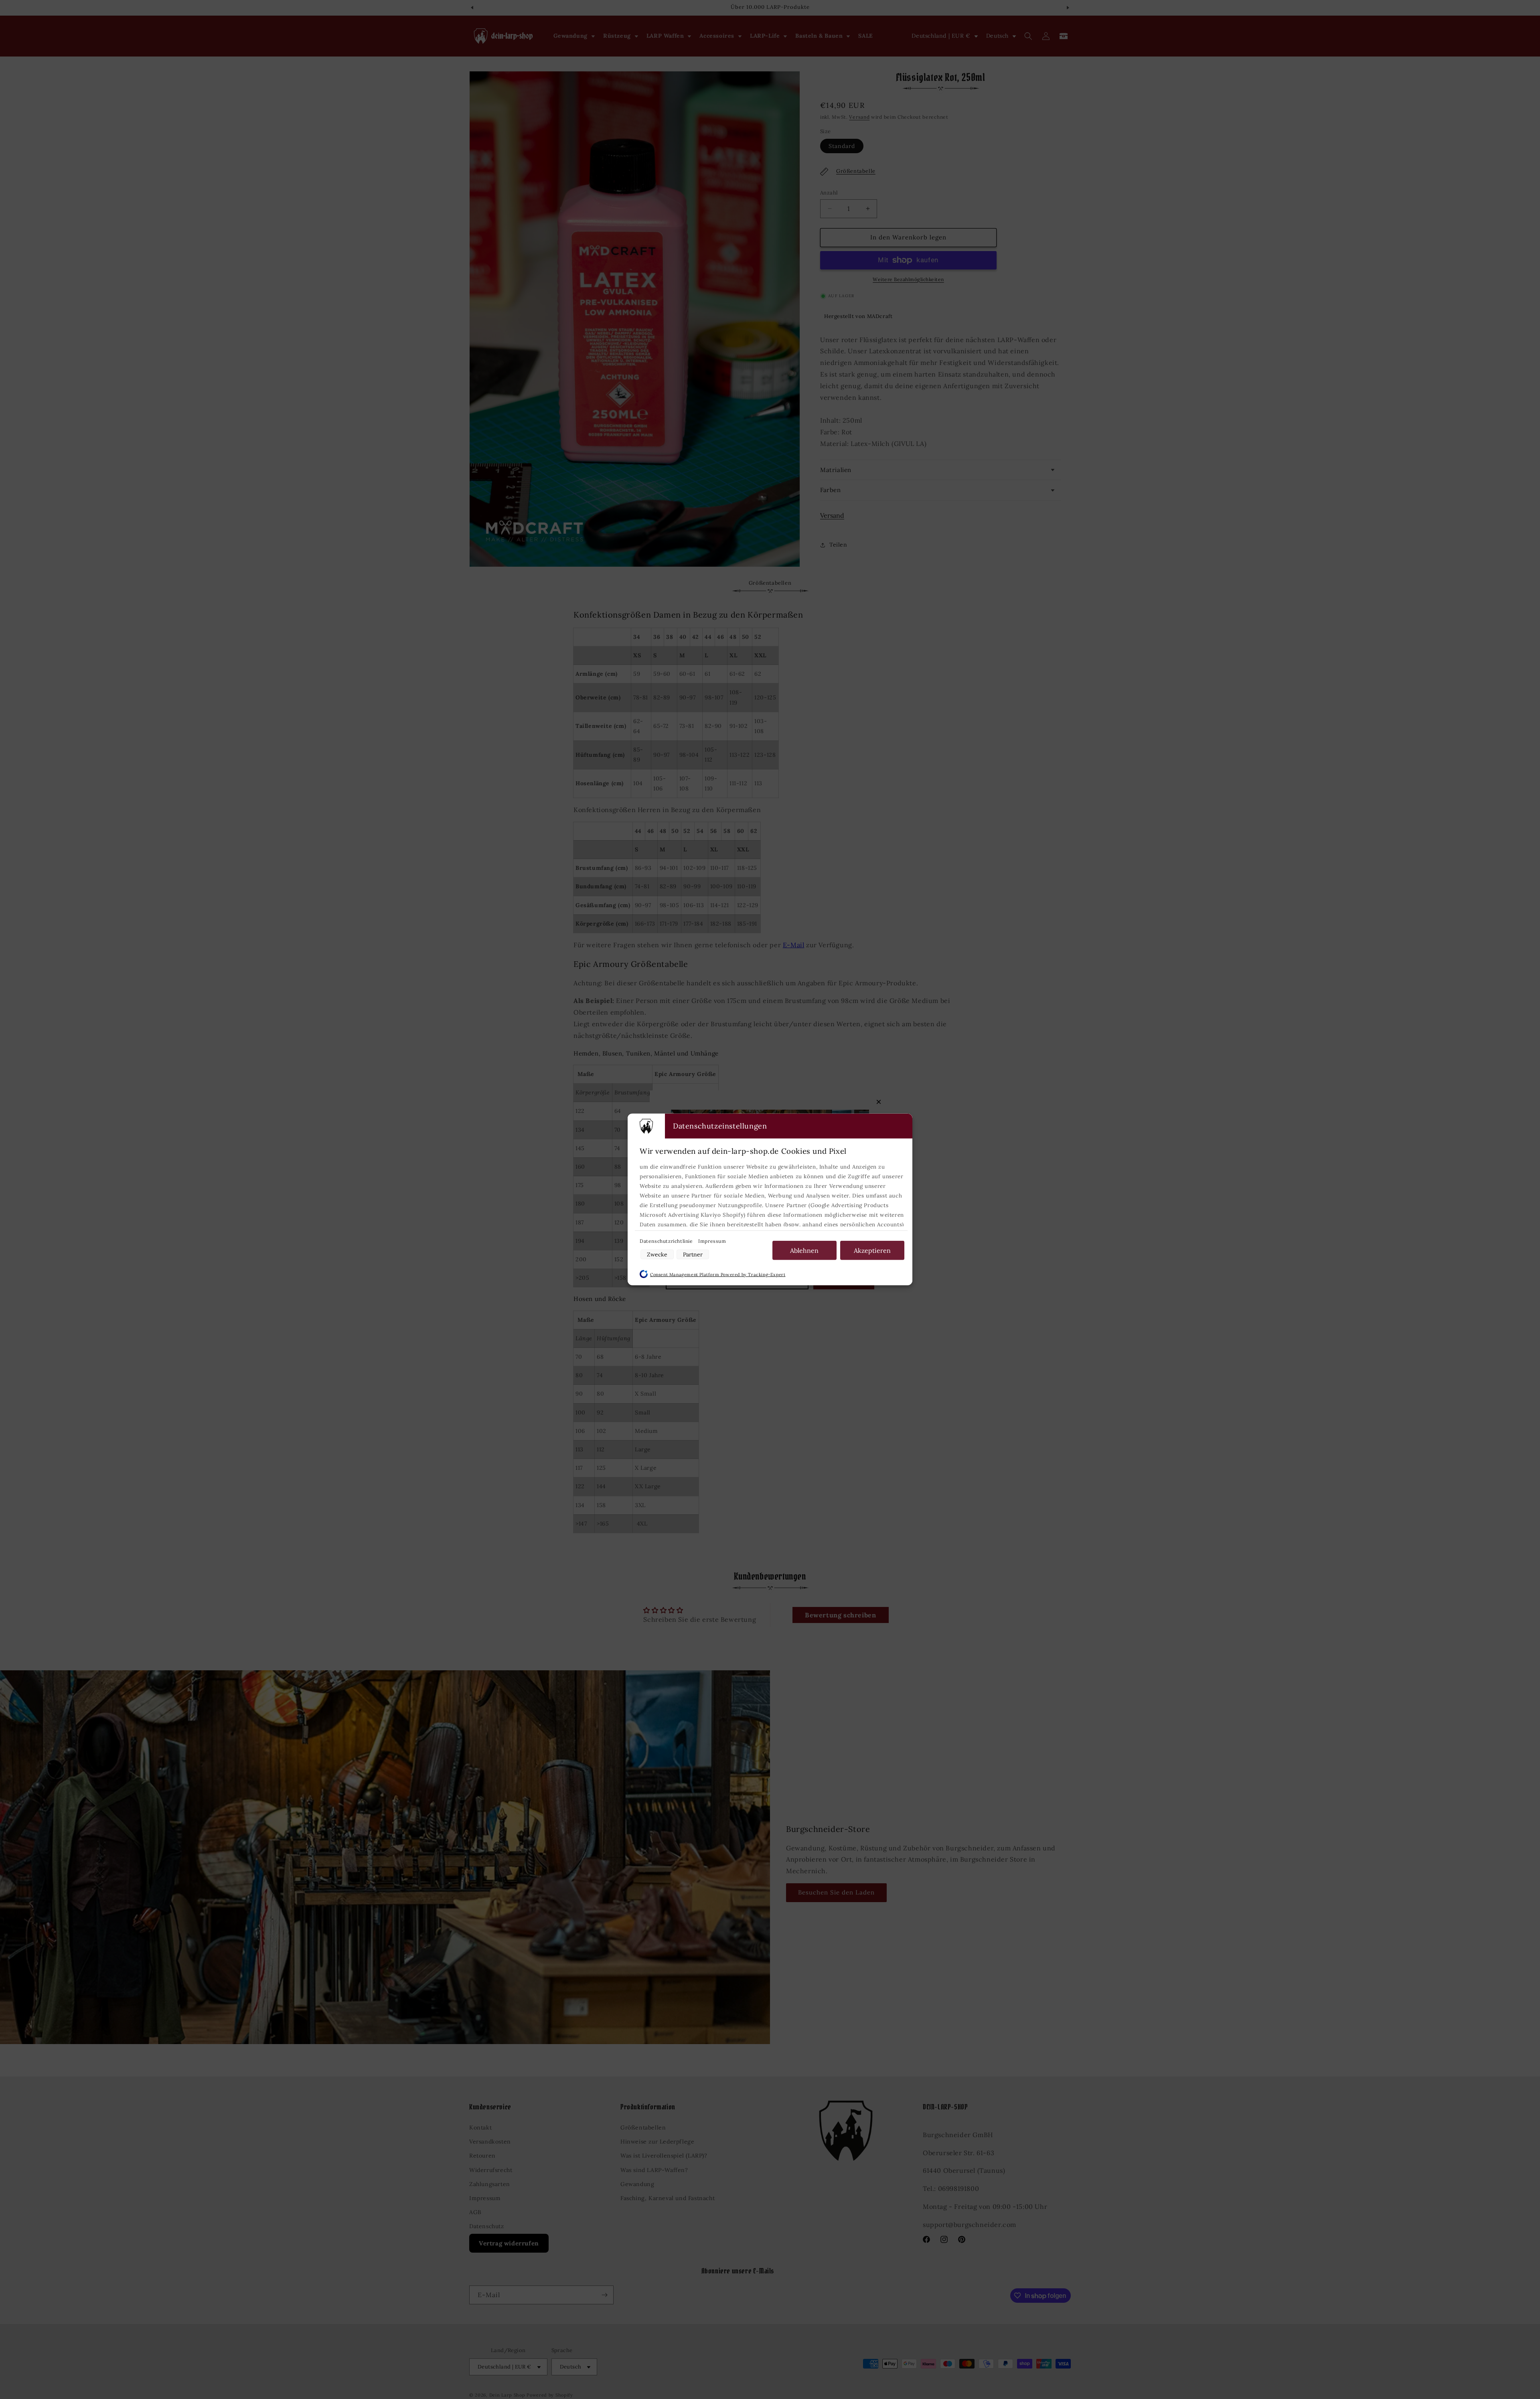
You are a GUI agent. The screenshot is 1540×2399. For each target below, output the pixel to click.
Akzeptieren (872, 1250)
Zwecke (657, 1254)
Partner (693, 1254)
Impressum (712, 1241)
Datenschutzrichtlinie (667, 1241)
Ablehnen (804, 1250)
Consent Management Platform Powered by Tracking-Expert (718, 1274)
